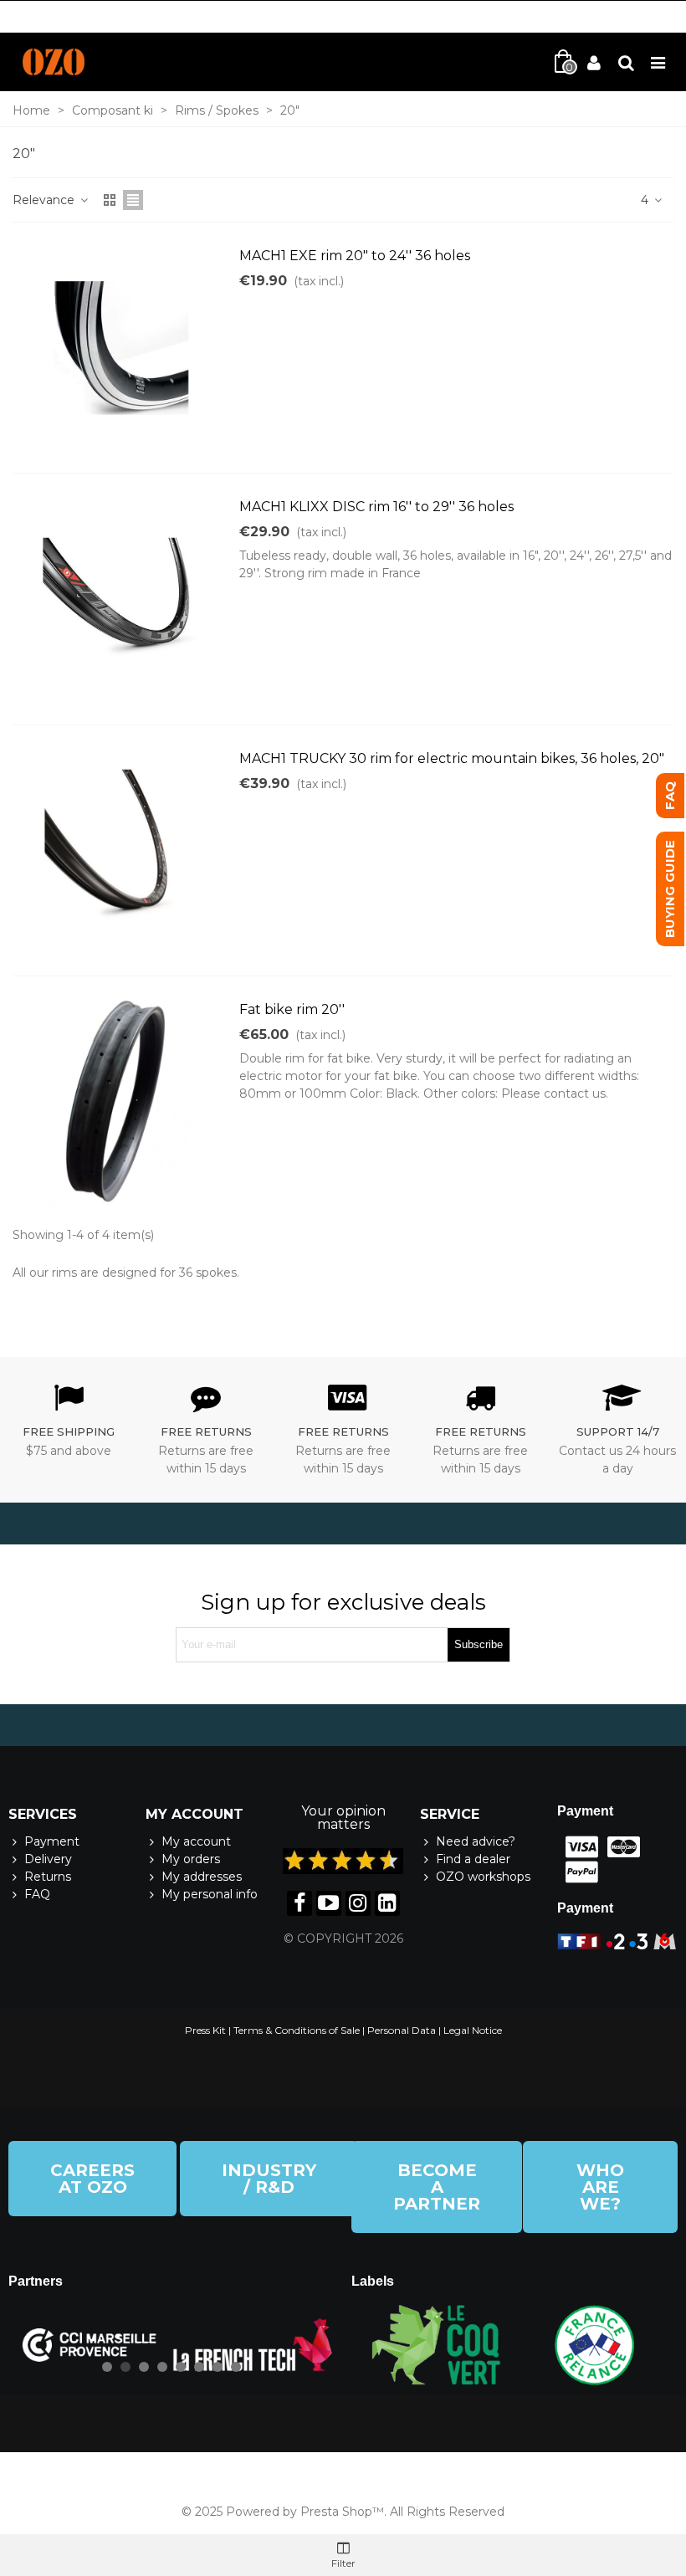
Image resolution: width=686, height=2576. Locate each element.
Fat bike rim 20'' (292, 1009)
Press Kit (205, 2030)
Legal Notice (473, 2030)
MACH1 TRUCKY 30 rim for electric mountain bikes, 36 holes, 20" (452, 758)
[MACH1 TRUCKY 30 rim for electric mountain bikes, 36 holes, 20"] (121, 850)
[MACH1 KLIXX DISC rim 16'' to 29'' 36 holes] (121, 599)
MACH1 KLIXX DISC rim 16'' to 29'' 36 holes (376, 507)
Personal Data (402, 2030)
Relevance (45, 200)
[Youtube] (329, 1903)
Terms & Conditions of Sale (297, 2030)
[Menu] (658, 62)
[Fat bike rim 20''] (121, 1101)
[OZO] (54, 62)
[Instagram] (358, 1903)
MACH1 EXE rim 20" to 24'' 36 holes (355, 256)
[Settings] (626, 62)
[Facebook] (299, 1903)
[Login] (594, 62)
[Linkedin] (387, 1903)
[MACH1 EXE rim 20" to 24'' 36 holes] (121, 348)
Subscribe (479, 1644)
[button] (92, 2179)
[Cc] (578, 1847)
